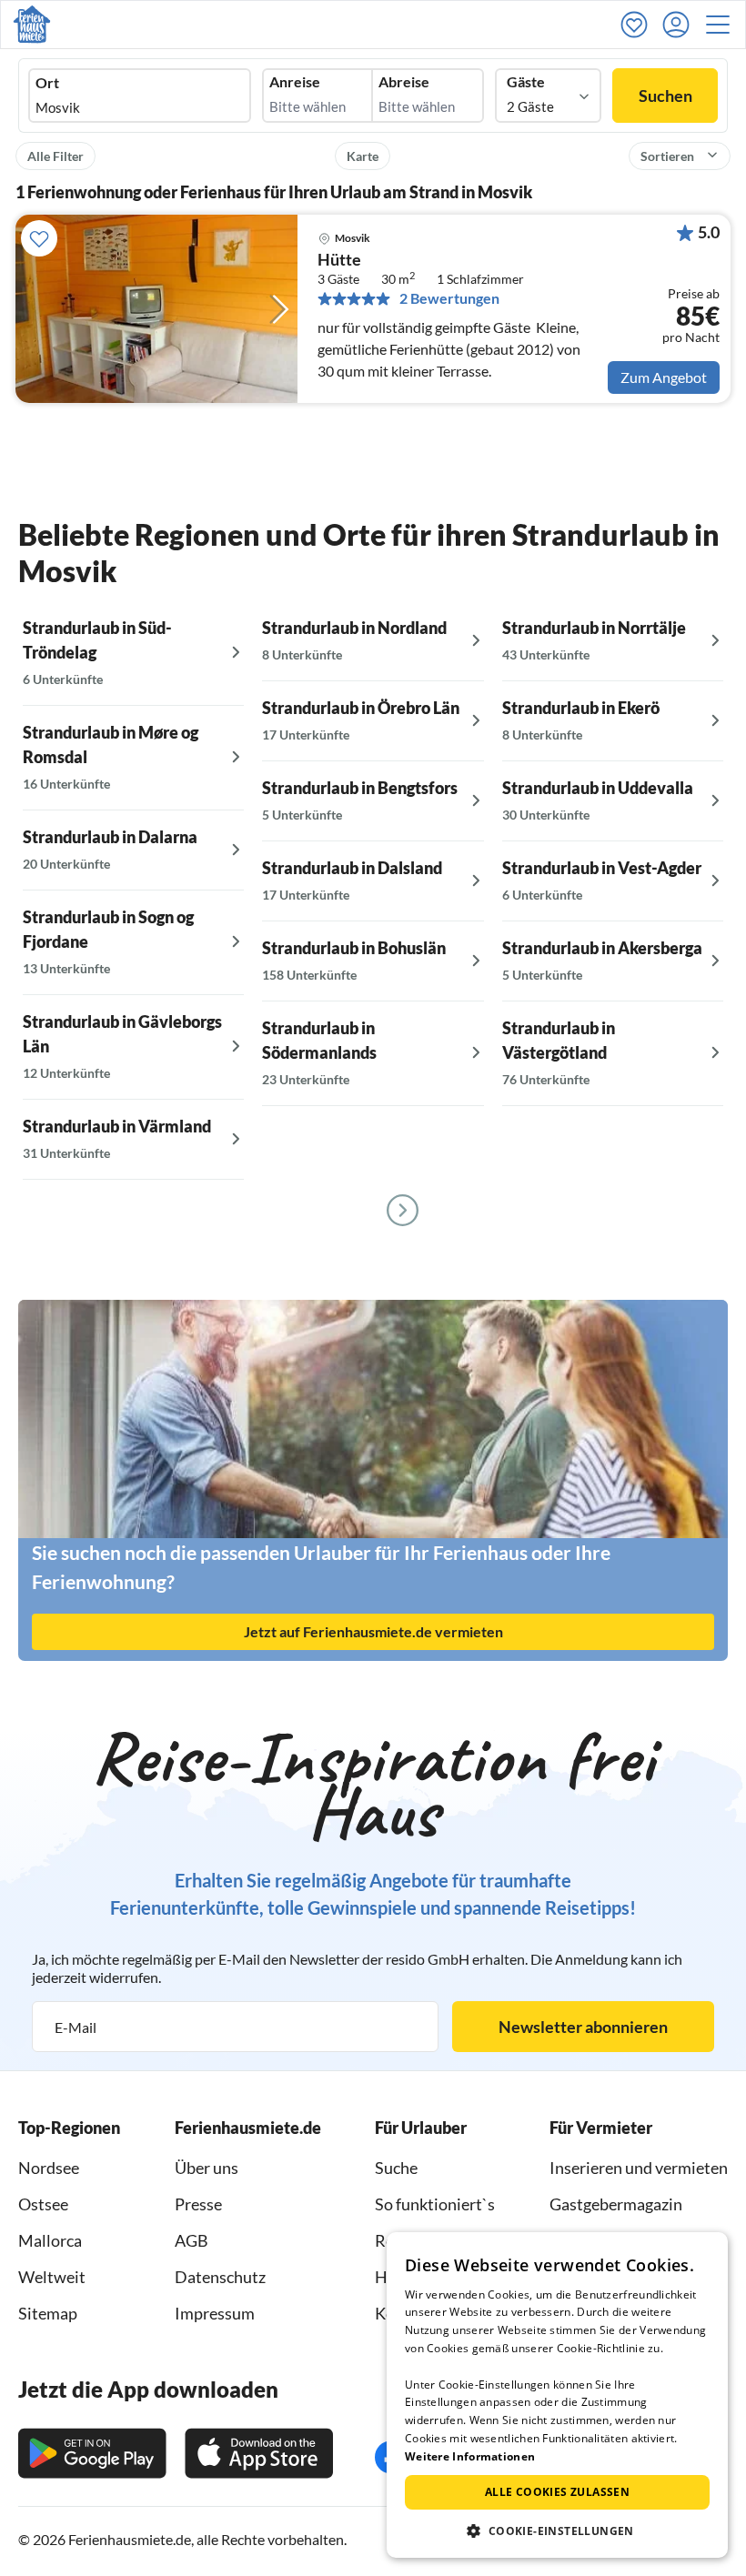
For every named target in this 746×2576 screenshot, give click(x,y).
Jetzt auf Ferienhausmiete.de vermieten (373, 1631)
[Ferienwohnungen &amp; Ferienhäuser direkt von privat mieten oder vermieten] (32, 25)
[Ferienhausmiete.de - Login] (680, 25)
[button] (723, 25)
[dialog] (557, 2395)
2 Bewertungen (449, 298)
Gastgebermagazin (616, 2204)
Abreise (404, 82)
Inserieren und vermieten (639, 2168)
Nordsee (49, 2168)
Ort (47, 83)
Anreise (295, 82)
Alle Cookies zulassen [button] (557, 2492)
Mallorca (50, 2240)
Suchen (665, 96)
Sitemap (48, 2313)
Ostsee (43, 2204)
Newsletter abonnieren (583, 2027)
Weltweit (52, 2277)
